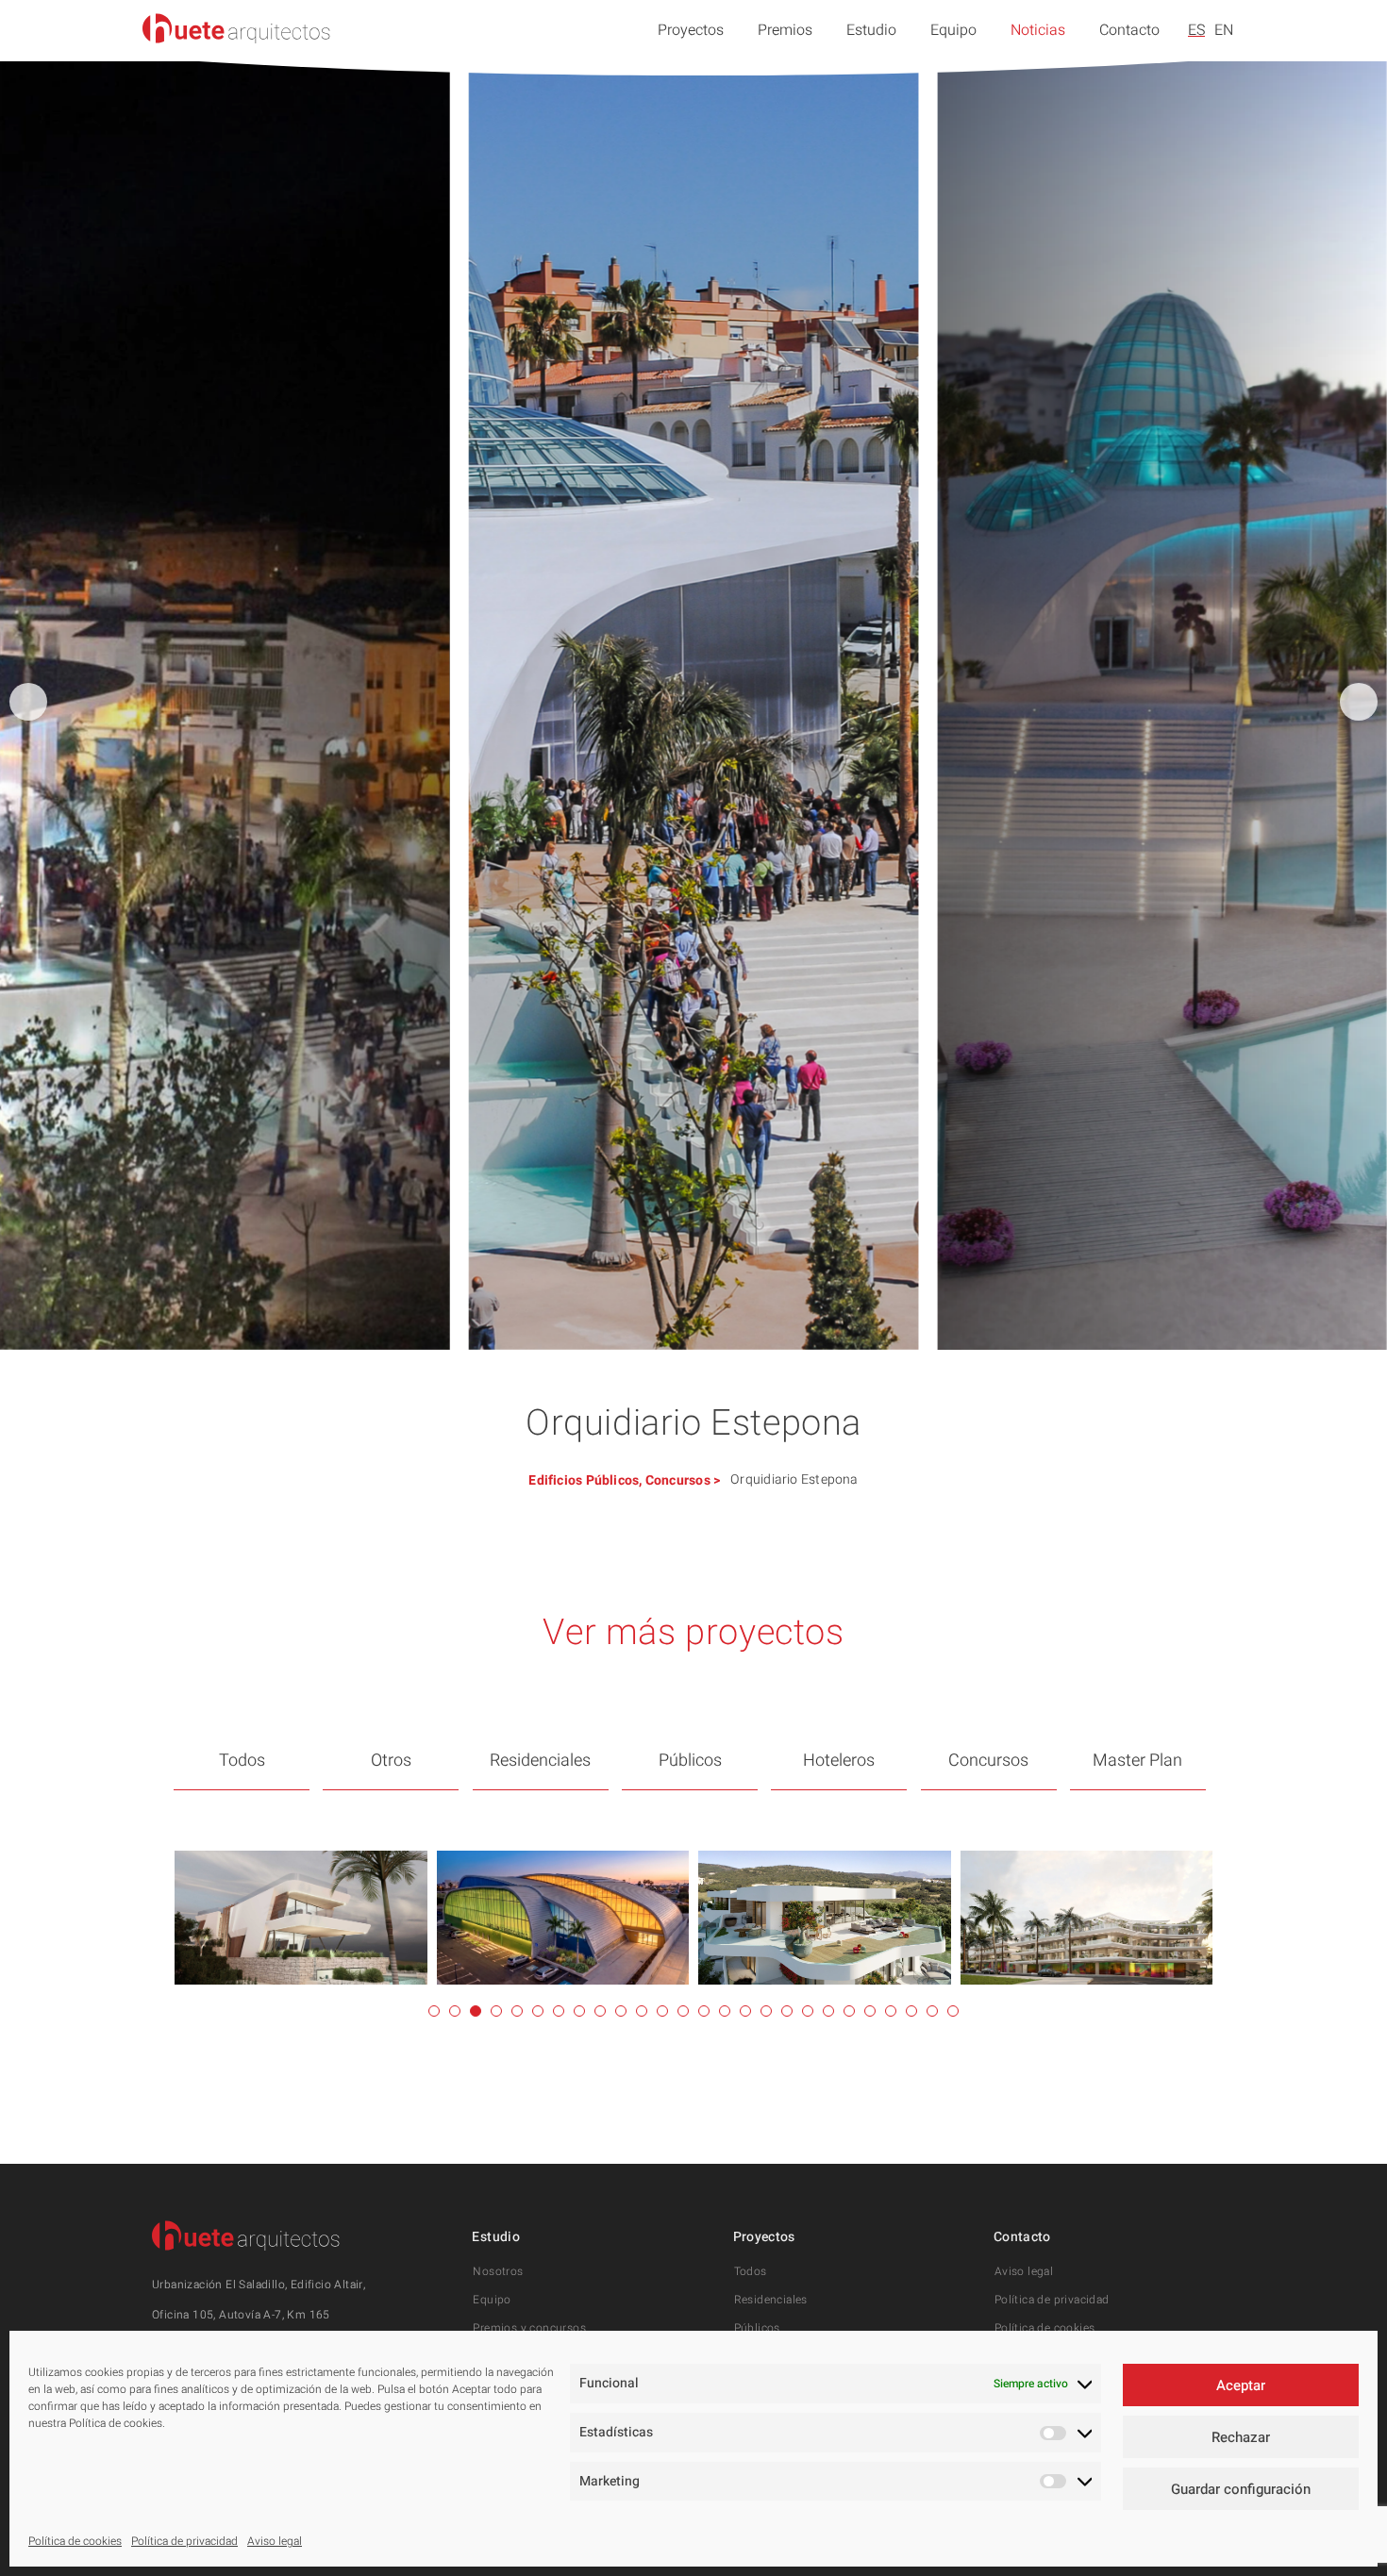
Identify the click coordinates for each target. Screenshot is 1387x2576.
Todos (242, 1761)
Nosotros (498, 2271)
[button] (1359, 702)
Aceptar (1241, 2385)
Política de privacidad (184, 2541)
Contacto (1129, 30)
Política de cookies (75, 2541)
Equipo (953, 30)
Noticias (1038, 30)
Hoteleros (839, 1761)
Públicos (613, 1480)
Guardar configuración (1241, 2489)
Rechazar (1241, 2437)
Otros (391, 1761)
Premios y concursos (529, 2328)
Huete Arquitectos (237, 28)
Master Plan (1137, 1761)
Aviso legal (275, 2541)
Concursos (678, 1480)
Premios (785, 30)
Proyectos (691, 30)
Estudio (871, 30)
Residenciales (540, 1761)
